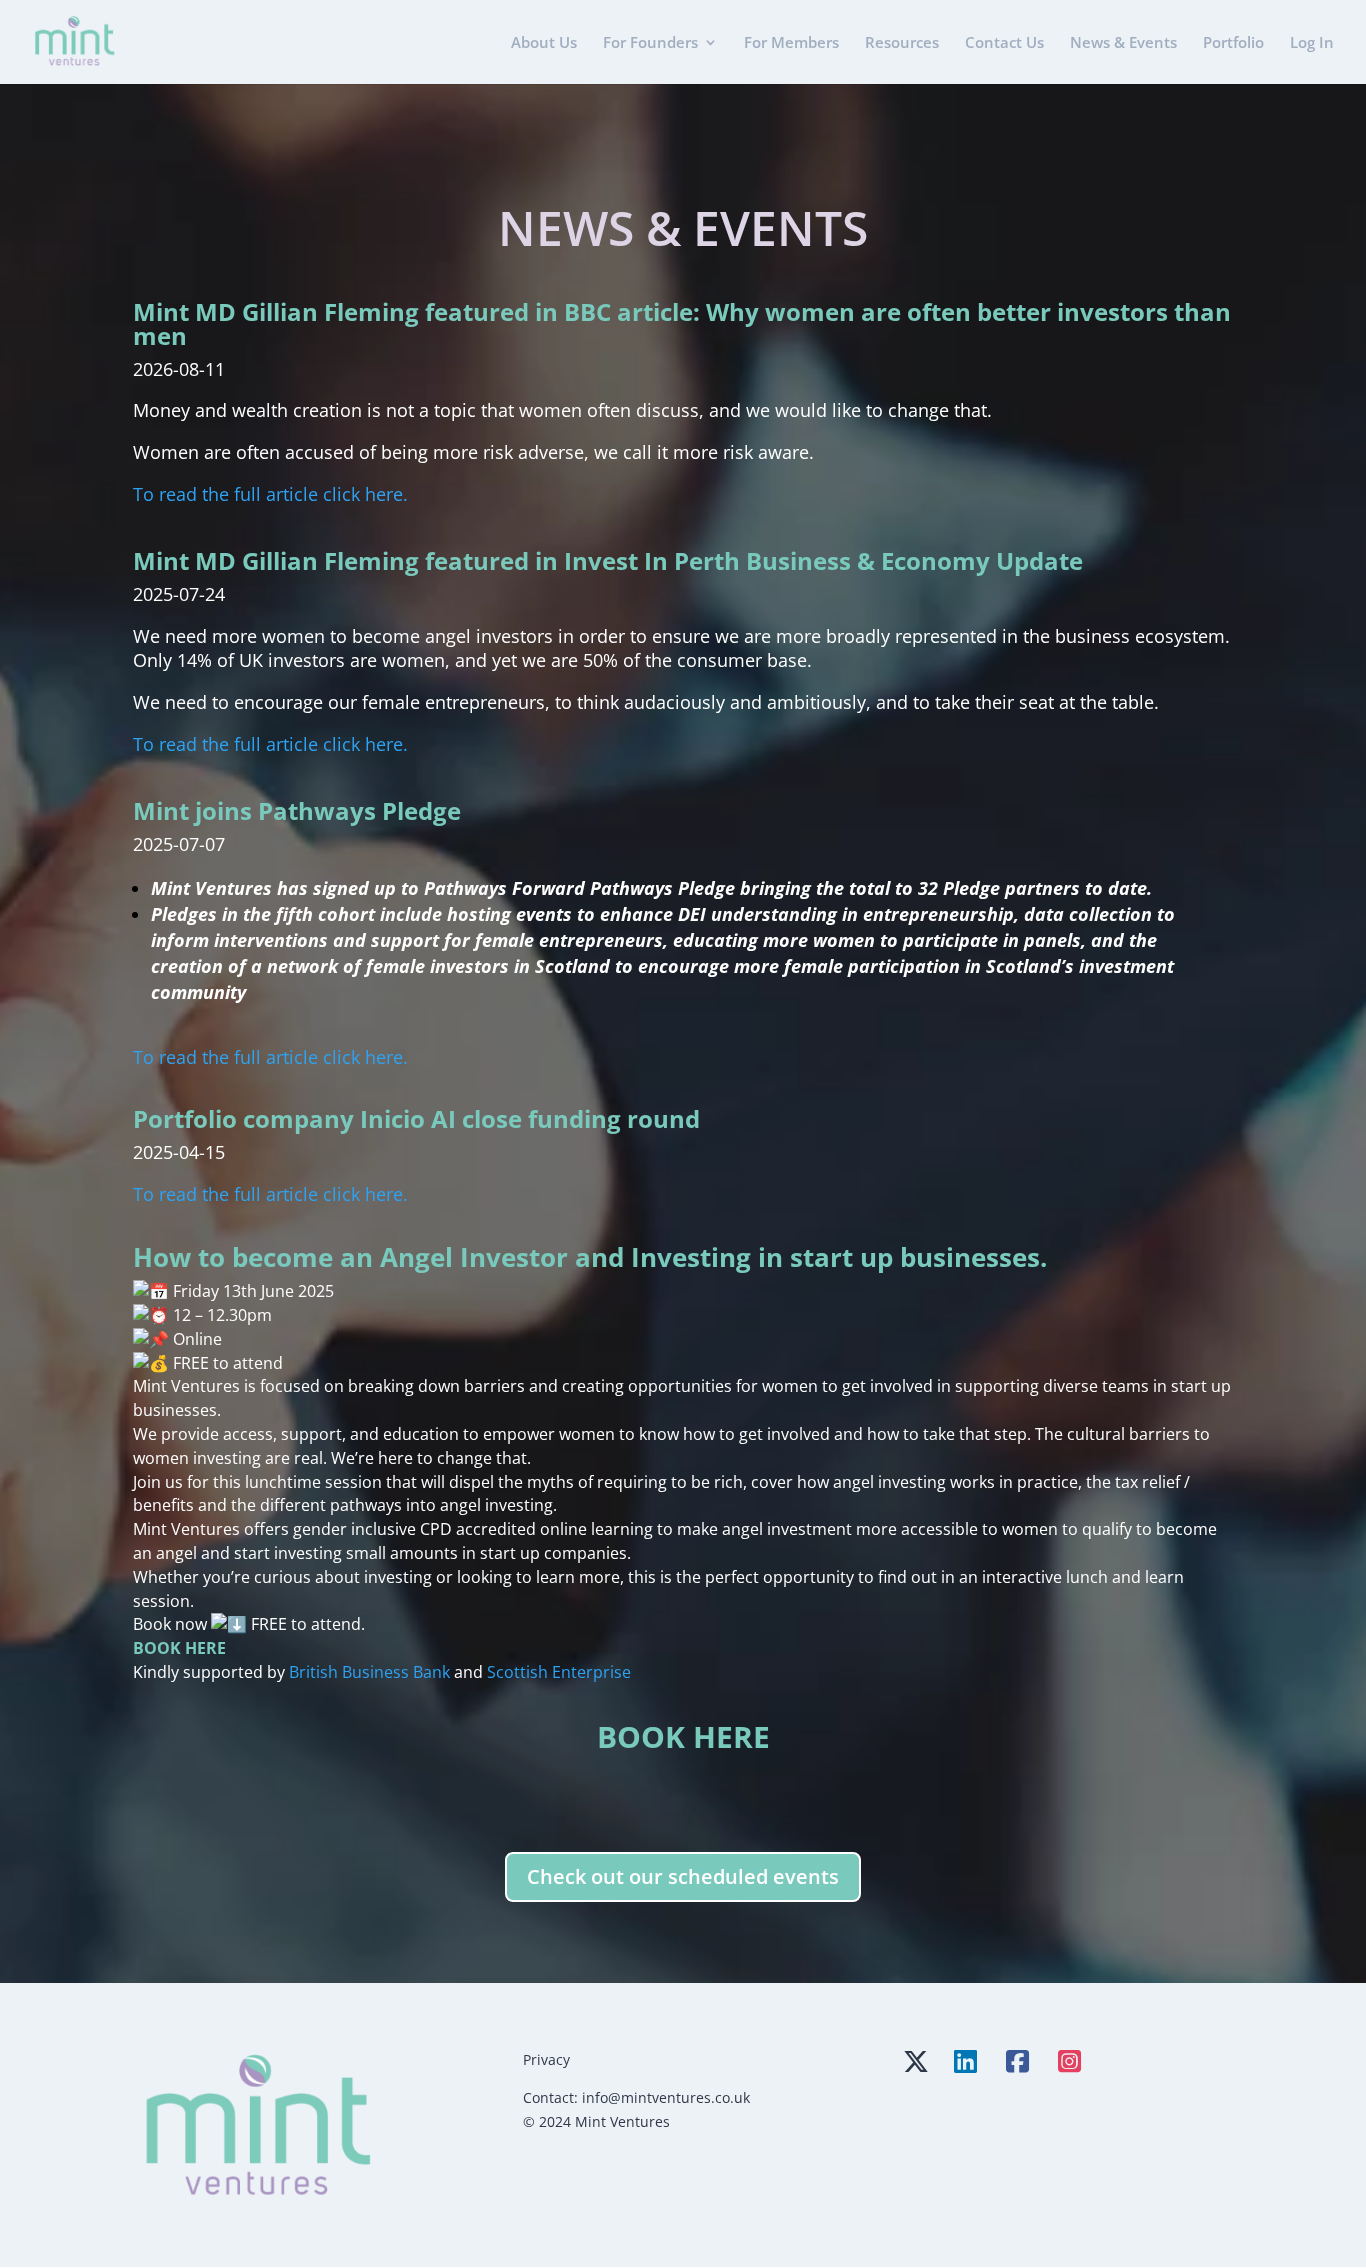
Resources (902, 43)
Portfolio (1233, 43)
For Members (791, 43)
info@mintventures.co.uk (666, 2097)
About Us (544, 43)
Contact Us (1004, 43)
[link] (369, 1672)
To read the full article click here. (270, 494)
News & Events (1123, 43)
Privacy (546, 2059)
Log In (1312, 43)
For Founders (650, 43)
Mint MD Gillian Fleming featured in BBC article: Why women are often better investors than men (682, 323)
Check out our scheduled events (683, 1876)
